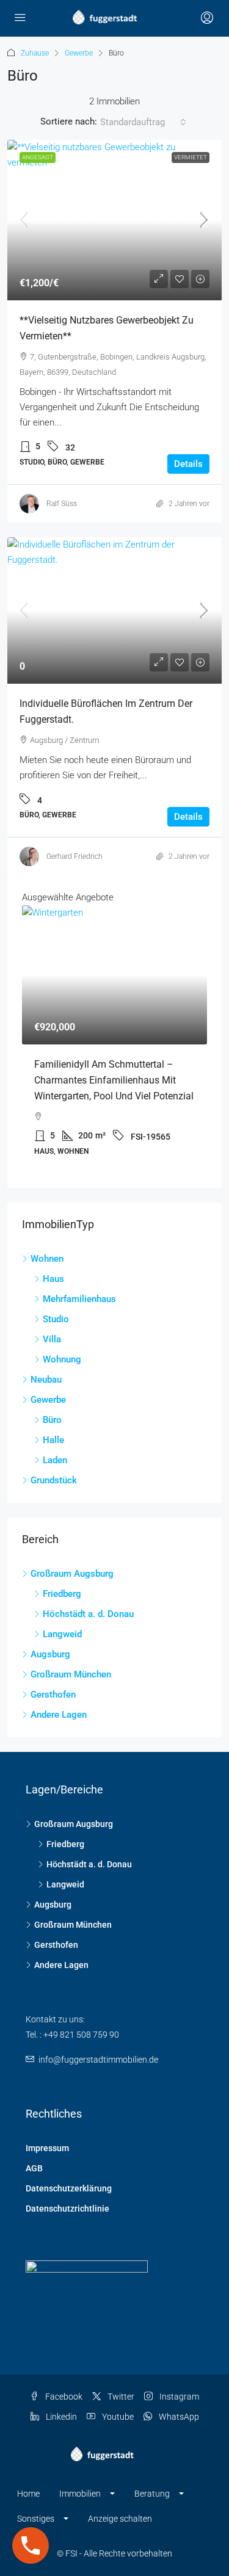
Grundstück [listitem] (54, 1480)
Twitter (120, 2397)
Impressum (47, 2148)
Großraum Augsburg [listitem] (72, 1574)
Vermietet (191, 157)
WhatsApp (178, 2417)
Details (188, 464)
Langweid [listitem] (62, 1634)
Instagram (178, 2397)
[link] (114, 220)
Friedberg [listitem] (62, 1594)
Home (28, 2494)
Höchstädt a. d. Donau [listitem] (88, 1614)
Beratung (152, 2494)
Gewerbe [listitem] (48, 1400)
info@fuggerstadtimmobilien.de (98, 2060)
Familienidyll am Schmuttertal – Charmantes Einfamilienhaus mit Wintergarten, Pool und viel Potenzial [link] (114, 1080)
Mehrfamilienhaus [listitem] (79, 1299)
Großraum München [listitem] (71, 1674)
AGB (34, 2168)
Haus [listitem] (53, 1279)
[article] (114, 1039)
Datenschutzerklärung (69, 2188)
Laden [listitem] (55, 1460)
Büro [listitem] (52, 1420)
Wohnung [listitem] (62, 1359)
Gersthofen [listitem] (53, 1695)
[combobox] (143, 122)
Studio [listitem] (56, 1319)
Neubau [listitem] (46, 1380)
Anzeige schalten (120, 2519)
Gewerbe (79, 53)
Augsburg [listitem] (50, 1654)
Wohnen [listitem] (47, 1259)
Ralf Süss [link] (62, 504)
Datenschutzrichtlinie (67, 2209)
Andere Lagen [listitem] (59, 1715)
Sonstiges (36, 2519)
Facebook (63, 2397)
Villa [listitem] (52, 1339)
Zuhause (35, 53)
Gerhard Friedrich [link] (75, 856)
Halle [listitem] (53, 1440)
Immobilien (80, 2494)
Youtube (117, 2417)
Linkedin (60, 2417)
